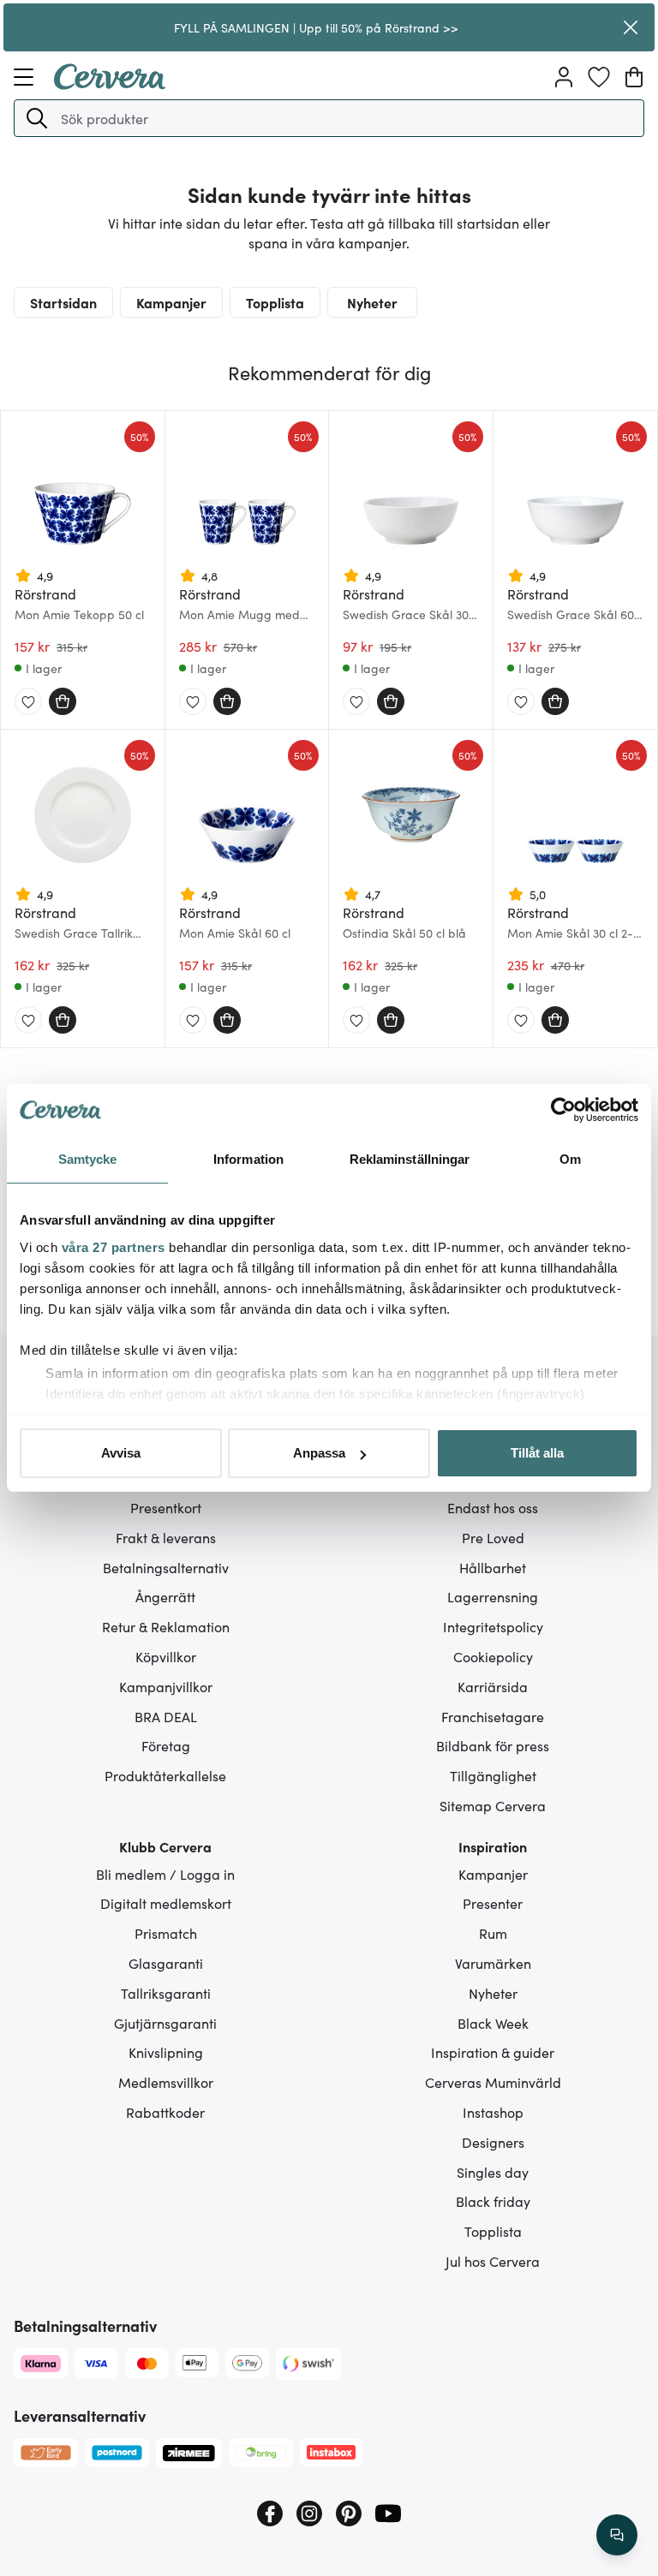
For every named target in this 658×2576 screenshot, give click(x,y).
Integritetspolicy (493, 1626)
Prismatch (166, 1933)
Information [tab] (248, 1159)
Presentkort (166, 1507)
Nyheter (372, 302)
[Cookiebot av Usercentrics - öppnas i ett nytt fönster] (563, 1110)
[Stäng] (630, 27)
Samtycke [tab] (88, 1159)
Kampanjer (171, 302)
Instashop (493, 2112)
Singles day (493, 2172)
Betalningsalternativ (166, 1567)
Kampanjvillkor (166, 1686)
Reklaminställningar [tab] (410, 1159)
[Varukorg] (634, 77)
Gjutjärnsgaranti (165, 2023)
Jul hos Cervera (493, 2261)
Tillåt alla (537, 1453)
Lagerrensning (493, 1596)
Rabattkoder (165, 2112)
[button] (37, 118)
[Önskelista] (599, 77)
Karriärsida (493, 1686)
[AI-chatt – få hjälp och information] (617, 2535)
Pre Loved (493, 1537)
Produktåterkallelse (165, 1775)
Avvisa (121, 1453)
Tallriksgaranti (166, 1993)
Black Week (493, 2023)
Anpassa (319, 1453)
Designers (493, 2142)
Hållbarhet (493, 1567)
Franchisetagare (493, 1716)
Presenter (493, 1903)
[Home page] (110, 84)
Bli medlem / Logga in (165, 1874)
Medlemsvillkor (166, 2082)
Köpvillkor (166, 1656)
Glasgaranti (166, 1963)
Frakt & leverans (166, 1537)
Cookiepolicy (493, 1656)
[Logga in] (564, 77)
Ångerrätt (165, 1596)
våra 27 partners (114, 1247)
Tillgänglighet (493, 1775)
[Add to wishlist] (28, 702)
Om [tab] (570, 1159)
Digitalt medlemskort (166, 1903)
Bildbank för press (493, 1745)
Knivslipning (166, 2052)
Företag (166, 1745)
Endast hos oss (493, 1507)
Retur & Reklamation (166, 1626)
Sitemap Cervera (493, 1805)
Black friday (493, 2201)
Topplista (275, 302)
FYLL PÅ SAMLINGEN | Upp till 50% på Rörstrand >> (316, 27)
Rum (493, 1933)
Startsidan (63, 302)
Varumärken (493, 1963)
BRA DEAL (166, 1716)
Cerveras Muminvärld (493, 2082)
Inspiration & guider (493, 2052)
